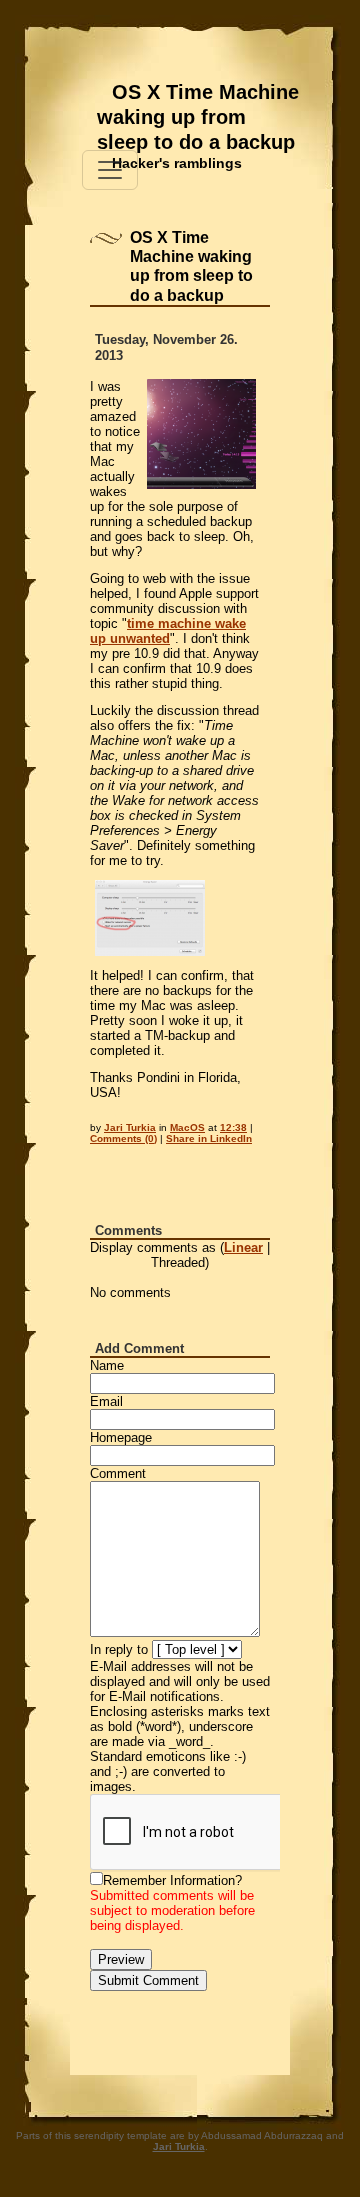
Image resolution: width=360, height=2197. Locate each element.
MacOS (187, 1127)
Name (107, 1365)
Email (106, 1401)
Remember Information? (172, 1880)
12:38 (233, 1127)
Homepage (121, 1437)
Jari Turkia (130, 1127)
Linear (243, 1247)
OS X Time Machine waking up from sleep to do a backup (198, 117)
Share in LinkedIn (209, 1138)
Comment (118, 1473)
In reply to (119, 1649)
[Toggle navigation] (110, 170)
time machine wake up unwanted (168, 631)
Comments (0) (123, 1138)
